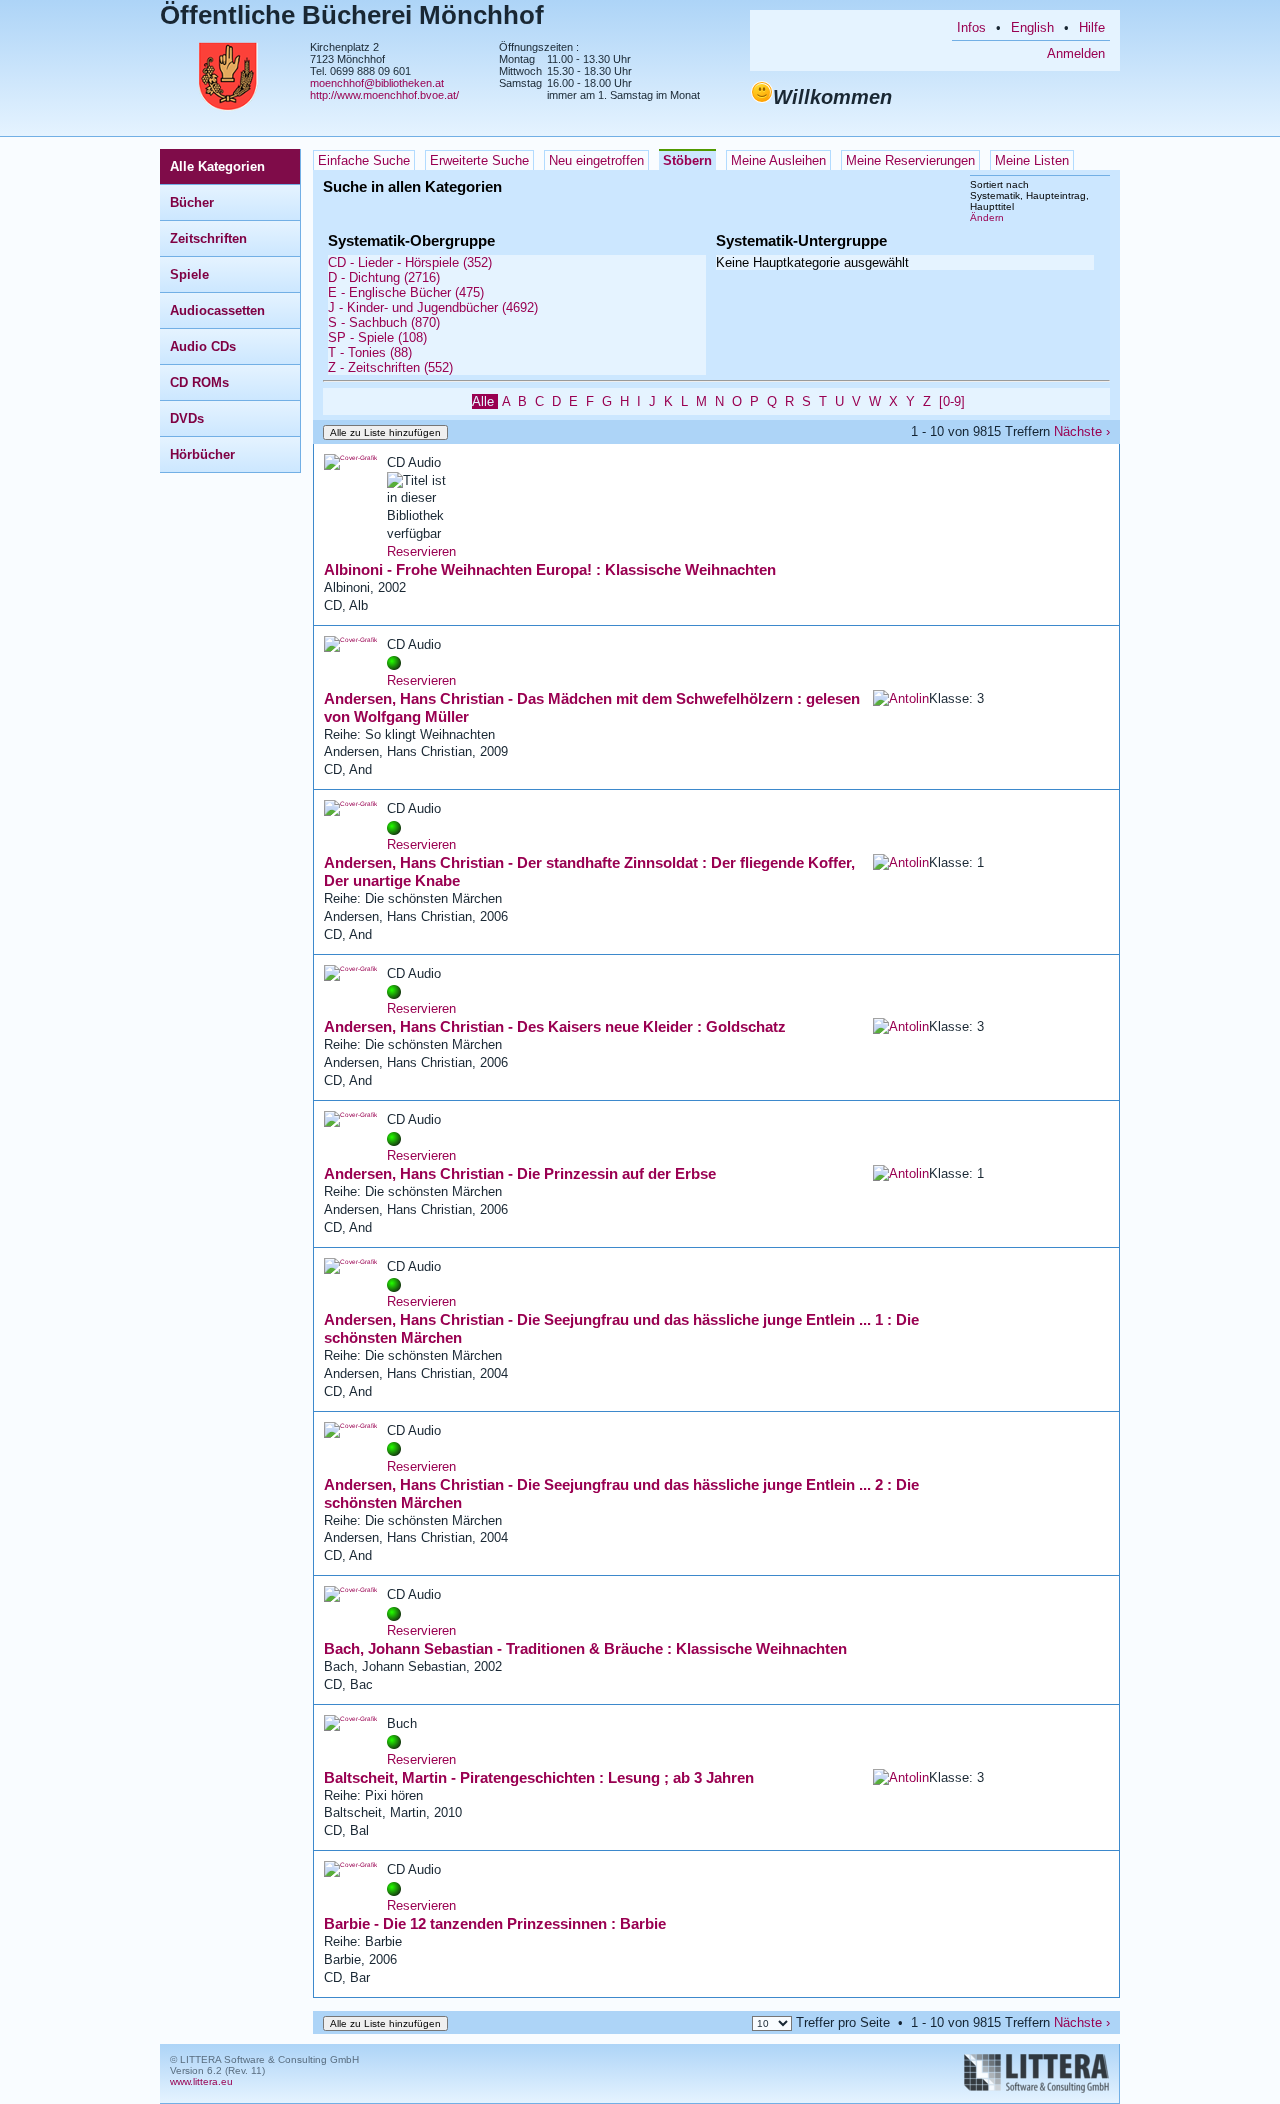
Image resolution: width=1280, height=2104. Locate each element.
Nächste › (1082, 431)
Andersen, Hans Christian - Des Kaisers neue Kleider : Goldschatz (555, 1026)
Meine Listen (1032, 160)
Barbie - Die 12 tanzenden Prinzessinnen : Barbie (495, 1923)
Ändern (987, 217)
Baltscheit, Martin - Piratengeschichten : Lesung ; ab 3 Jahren (539, 1777)
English (1032, 27)
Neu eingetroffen (596, 160)
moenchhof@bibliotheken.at (377, 83)
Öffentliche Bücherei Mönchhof (352, 15)
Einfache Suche (364, 160)
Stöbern (687, 160)
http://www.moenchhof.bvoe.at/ (384, 95)
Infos (971, 27)
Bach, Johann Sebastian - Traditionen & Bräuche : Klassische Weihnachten (585, 1648)
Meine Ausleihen (778, 160)
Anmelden (1076, 53)
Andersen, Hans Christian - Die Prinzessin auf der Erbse (520, 1173)
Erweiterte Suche (479, 160)
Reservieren (421, 551)
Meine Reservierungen (910, 160)
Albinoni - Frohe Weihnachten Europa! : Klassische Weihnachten (550, 569)
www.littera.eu (201, 2081)
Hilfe (1092, 27)
